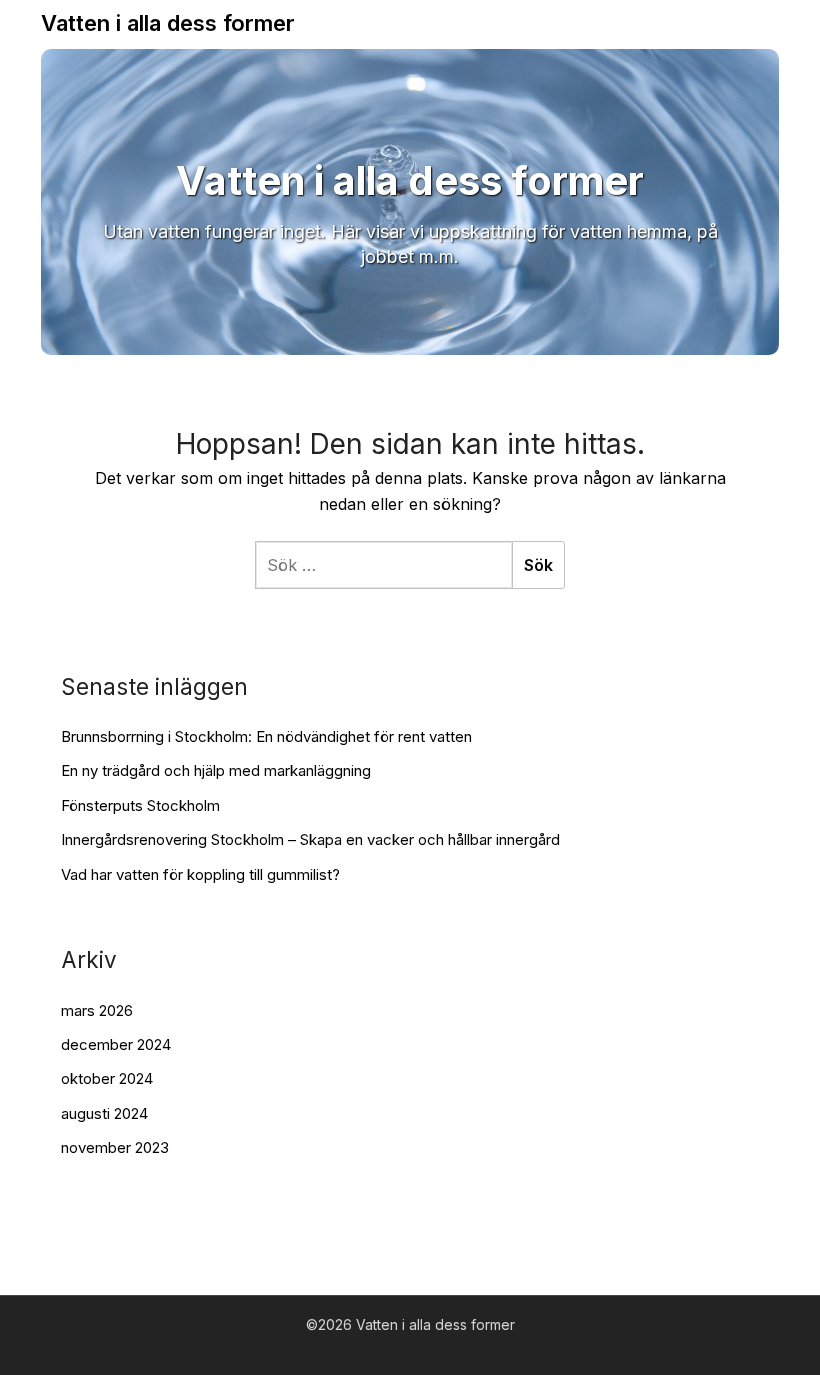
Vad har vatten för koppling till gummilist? (200, 874)
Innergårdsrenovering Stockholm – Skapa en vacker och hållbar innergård (310, 839)
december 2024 (116, 1044)
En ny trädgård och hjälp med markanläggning (216, 770)
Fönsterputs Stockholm (140, 805)
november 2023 (115, 1147)
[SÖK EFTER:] (383, 565)
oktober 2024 (107, 1078)
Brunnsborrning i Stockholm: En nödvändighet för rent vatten (266, 736)
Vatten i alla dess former (168, 23)
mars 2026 (97, 1010)
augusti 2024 (104, 1113)
